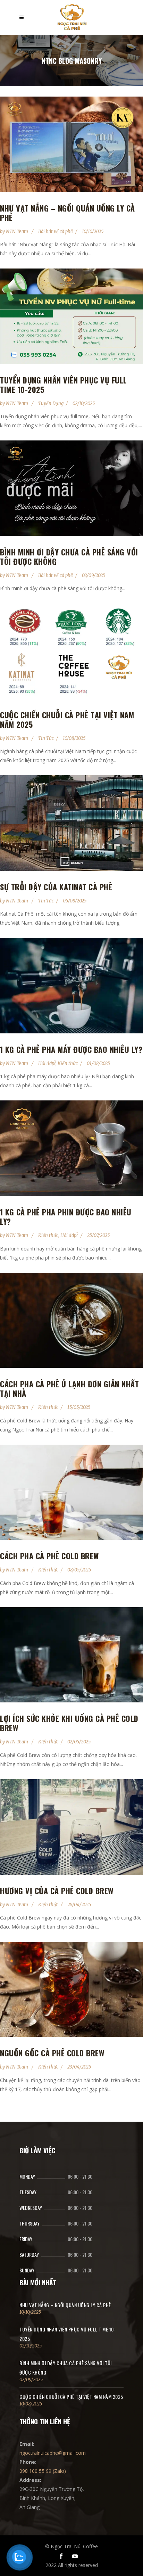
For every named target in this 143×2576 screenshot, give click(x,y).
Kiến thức (68, 1063)
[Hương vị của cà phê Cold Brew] (71, 1827)
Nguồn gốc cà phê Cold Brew (52, 2053)
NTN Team (18, 232)
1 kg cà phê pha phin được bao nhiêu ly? (66, 1217)
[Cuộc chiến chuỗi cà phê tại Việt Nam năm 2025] (71, 651)
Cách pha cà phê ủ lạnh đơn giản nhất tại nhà (69, 1389)
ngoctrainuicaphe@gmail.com (53, 2453)
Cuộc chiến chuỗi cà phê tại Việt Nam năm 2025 (67, 720)
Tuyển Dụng (51, 403)
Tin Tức (46, 738)
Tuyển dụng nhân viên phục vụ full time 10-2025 (64, 385)
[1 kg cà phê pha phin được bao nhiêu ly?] (71, 1148)
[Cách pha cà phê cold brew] (71, 1492)
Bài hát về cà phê (56, 232)
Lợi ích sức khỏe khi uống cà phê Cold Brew (69, 1723)
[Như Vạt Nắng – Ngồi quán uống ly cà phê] (71, 144)
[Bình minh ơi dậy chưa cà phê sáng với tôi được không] (71, 488)
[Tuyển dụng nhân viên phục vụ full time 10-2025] (71, 316)
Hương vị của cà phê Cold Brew (57, 1891)
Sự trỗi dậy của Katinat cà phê (56, 887)
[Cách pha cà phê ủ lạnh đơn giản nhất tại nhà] (71, 1320)
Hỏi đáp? (47, 1063)
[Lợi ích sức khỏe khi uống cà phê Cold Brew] (71, 1655)
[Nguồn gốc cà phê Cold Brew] (71, 1989)
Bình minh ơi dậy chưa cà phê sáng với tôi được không (69, 557)
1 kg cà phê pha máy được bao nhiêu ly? (71, 1049)
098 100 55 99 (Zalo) (43, 2471)
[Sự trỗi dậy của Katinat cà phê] (71, 823)
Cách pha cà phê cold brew (49, 1556)
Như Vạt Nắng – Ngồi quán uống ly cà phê (68, 213)
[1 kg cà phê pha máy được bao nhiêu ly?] (71, 986)
